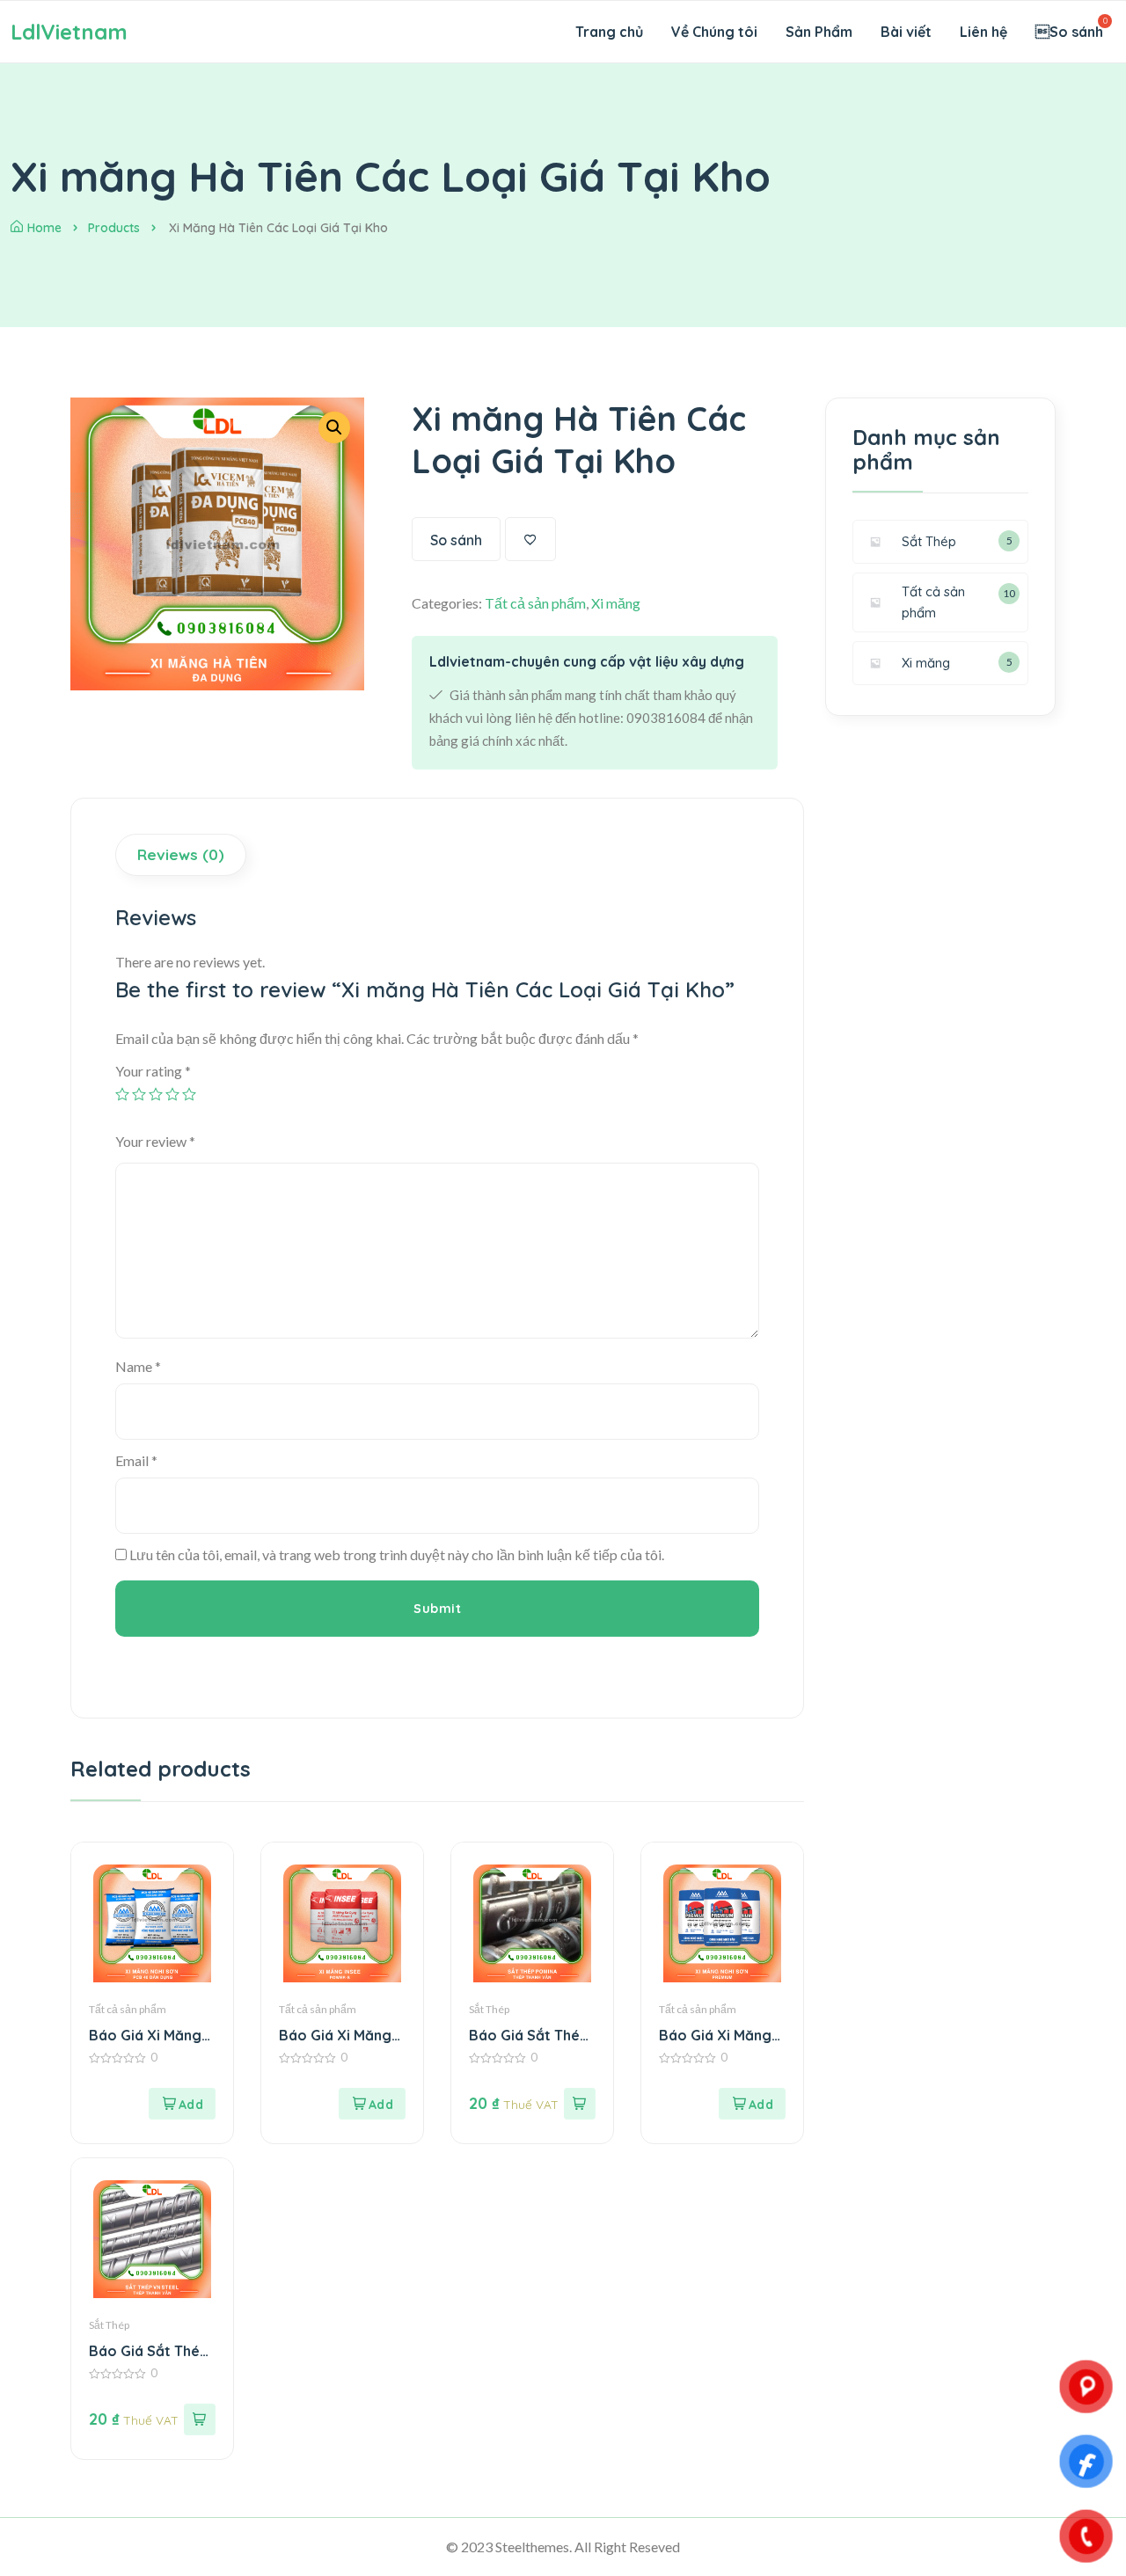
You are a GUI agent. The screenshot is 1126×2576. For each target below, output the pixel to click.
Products (114, 228)
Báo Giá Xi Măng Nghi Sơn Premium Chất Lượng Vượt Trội (720, 2036)
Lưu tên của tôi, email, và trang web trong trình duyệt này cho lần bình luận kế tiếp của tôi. (397, 1554)
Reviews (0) (181, 854)
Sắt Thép (489, 2009)
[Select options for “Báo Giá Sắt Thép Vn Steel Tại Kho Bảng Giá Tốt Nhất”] (200, 2419)
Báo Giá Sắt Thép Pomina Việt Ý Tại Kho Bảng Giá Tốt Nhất (529, 2036)
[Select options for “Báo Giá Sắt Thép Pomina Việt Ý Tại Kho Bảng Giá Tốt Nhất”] (580, 2104)
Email (136, 1460)
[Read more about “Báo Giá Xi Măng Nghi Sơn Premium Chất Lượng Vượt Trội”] (752, 2104)
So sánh (456, 540)
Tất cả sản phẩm (535, 603)
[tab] (183, 855)
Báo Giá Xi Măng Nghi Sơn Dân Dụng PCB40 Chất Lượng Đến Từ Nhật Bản (149, 2036)
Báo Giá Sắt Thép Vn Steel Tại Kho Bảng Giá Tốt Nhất (152, 2351)
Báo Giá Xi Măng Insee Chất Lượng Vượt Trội (337, 2036)
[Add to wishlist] (530, 539)
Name (138, 1366)
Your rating (153, 1071)
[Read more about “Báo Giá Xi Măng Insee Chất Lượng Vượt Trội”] (372, 2104)
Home (44, 228)
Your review (155, 1141)
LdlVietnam (69, 32)
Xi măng (616, 603)
